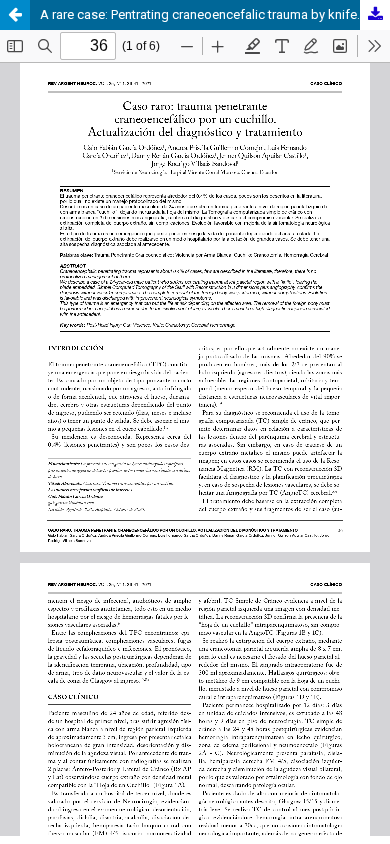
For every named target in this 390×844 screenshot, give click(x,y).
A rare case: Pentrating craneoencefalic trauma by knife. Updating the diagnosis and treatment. (215, 14)
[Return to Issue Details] (15, 15)
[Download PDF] (375, 15)
